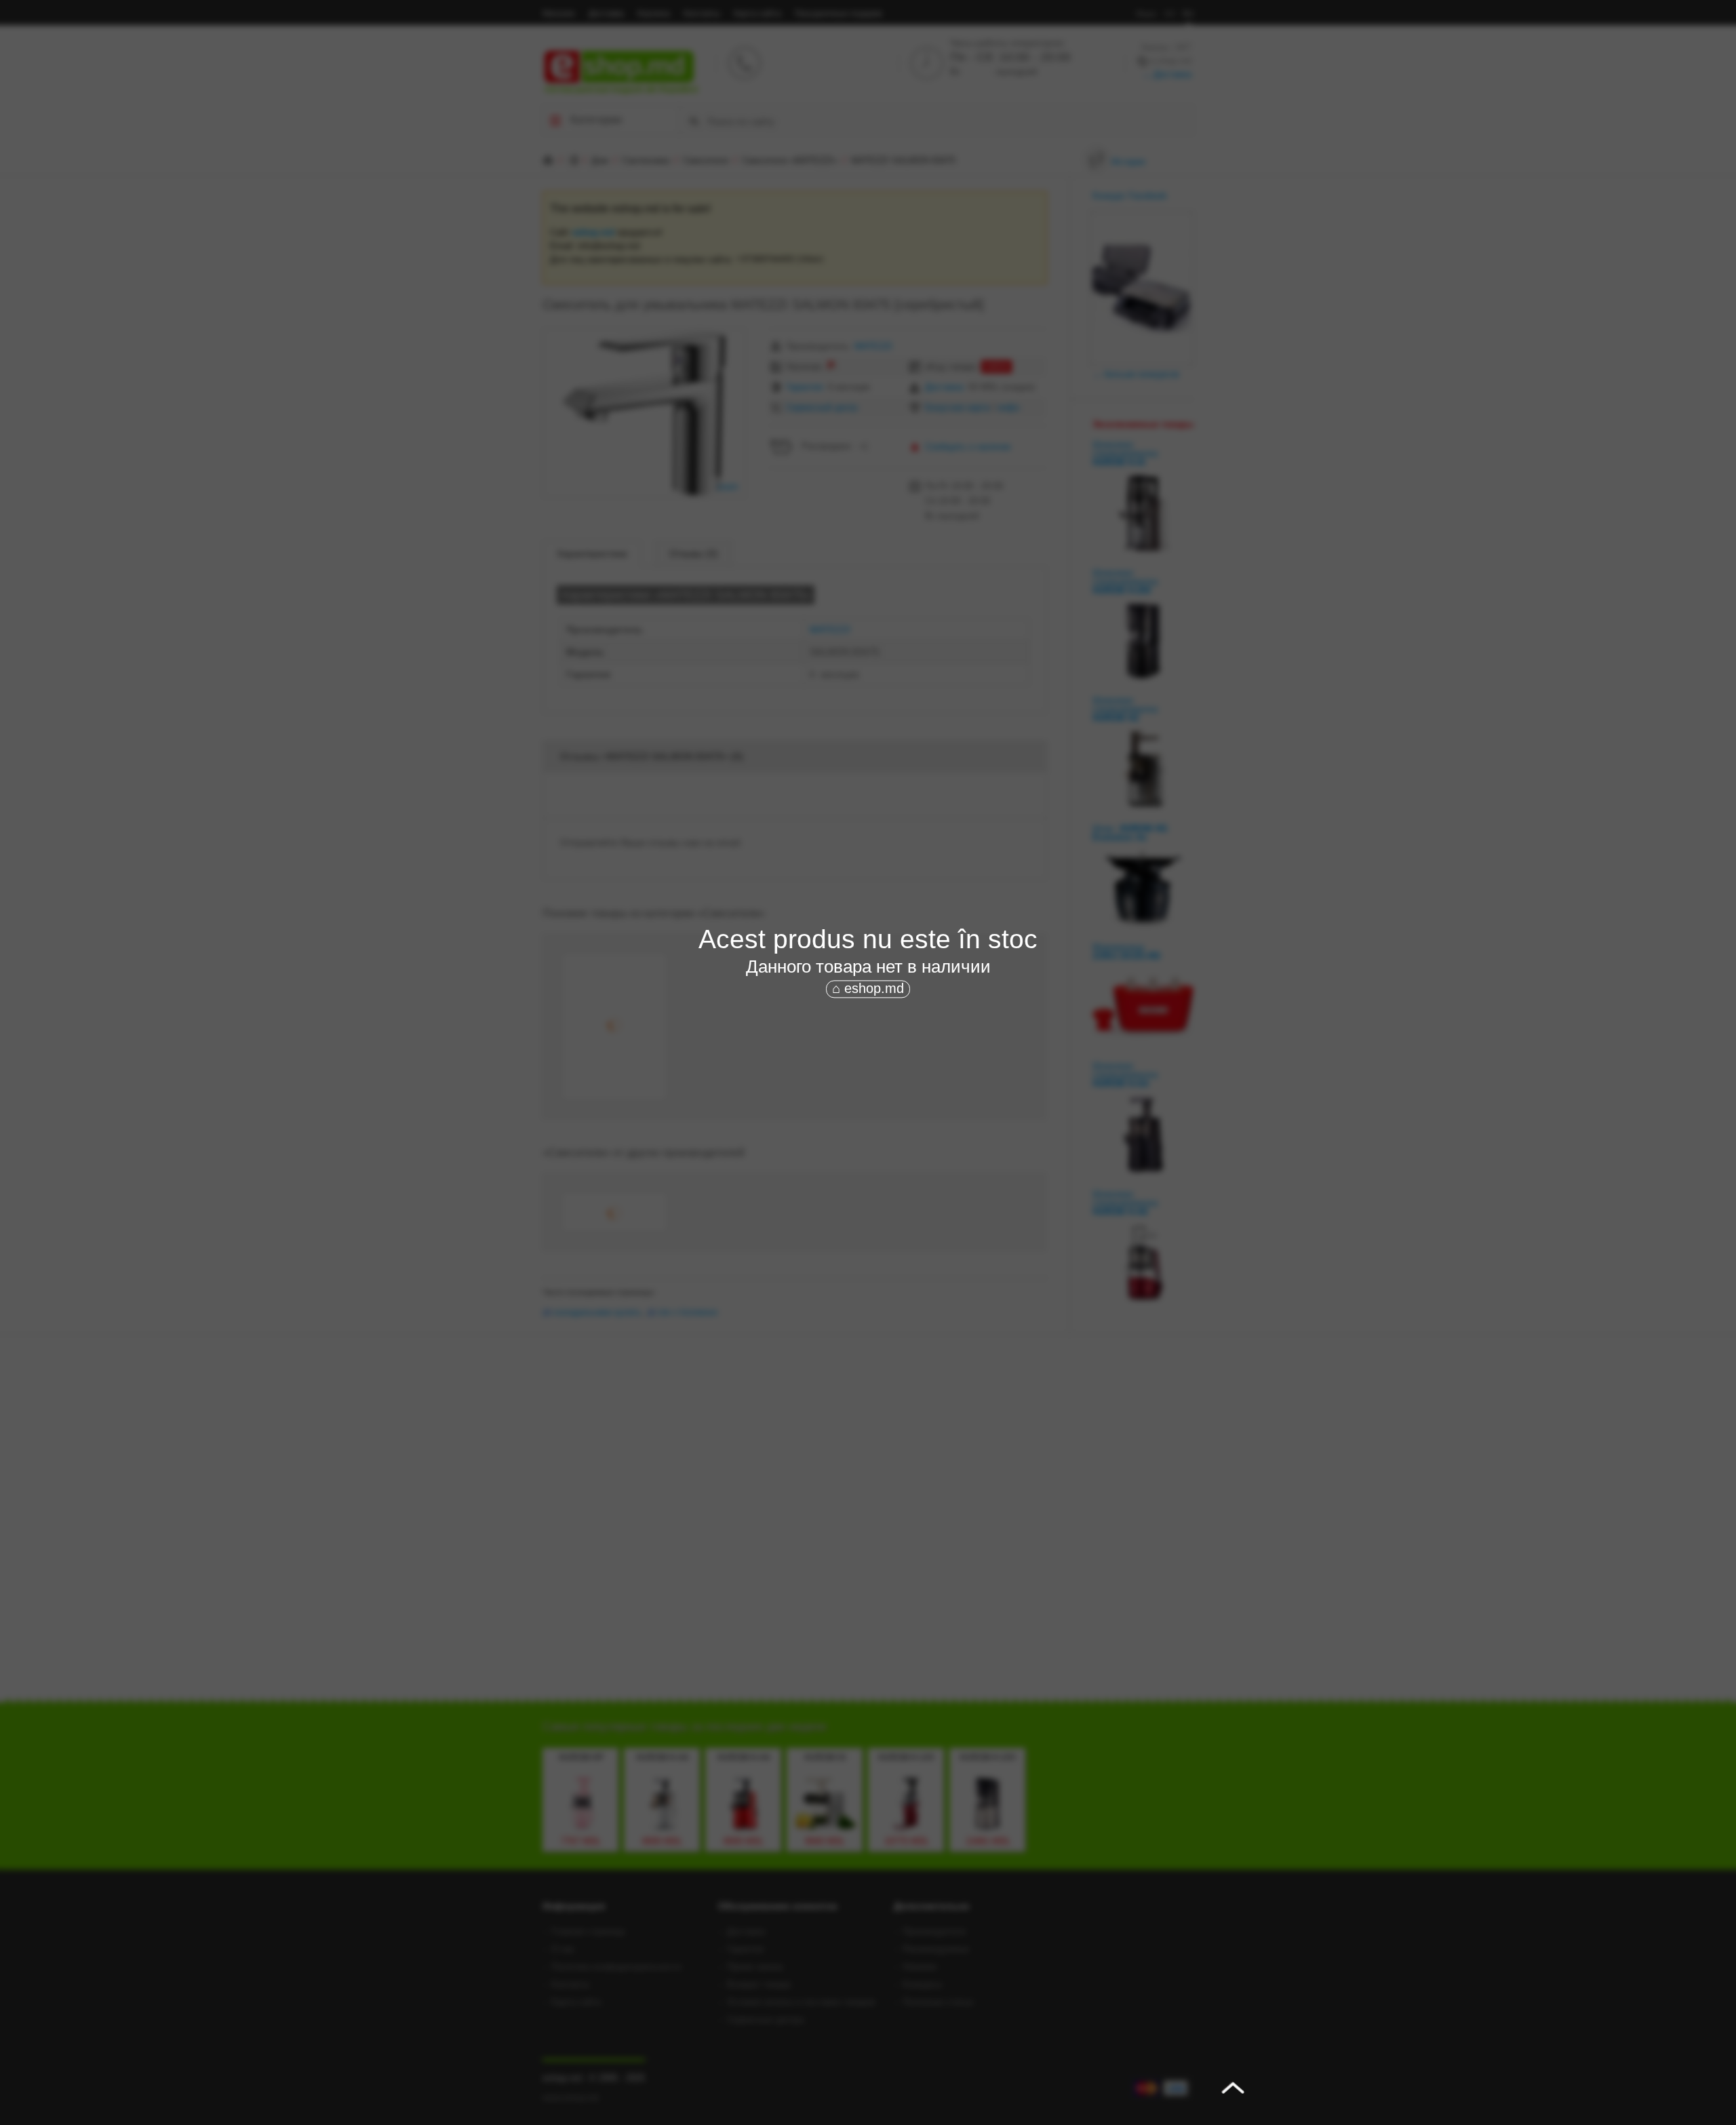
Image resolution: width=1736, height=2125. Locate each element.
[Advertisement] (868, 1102)
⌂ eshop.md (868, 988)
